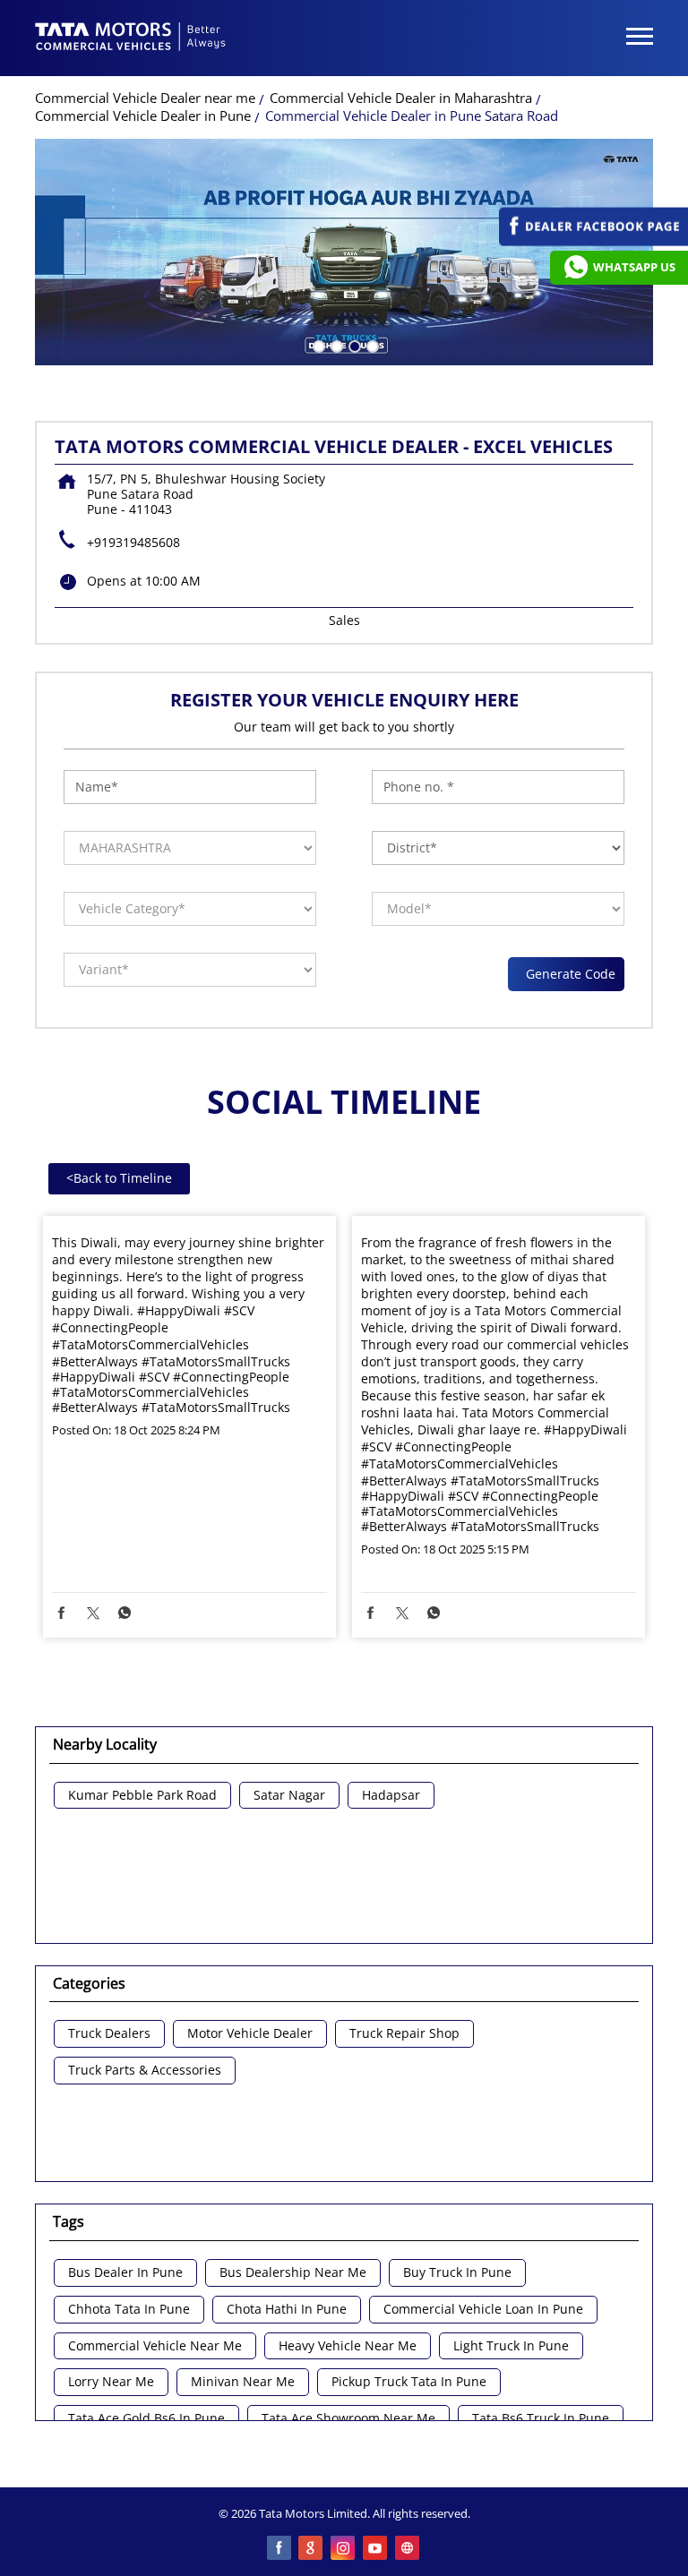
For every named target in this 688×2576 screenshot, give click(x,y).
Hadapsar (391, 1796)
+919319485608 (133, 542)
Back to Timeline (119, 1178)
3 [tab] (353, 345)
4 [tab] (371, 345)
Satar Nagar (289, 1796)
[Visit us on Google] (312, 2549)
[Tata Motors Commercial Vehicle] (131, 39)
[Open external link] (593, 241)
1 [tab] (317, 345)
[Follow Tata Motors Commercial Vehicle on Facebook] (279, 2549)
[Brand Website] (408, 2549)
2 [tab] (335, 345)
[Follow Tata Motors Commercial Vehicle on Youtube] (376, 2549)
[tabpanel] (344, 252)
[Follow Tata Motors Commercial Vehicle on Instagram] (344, 2549)
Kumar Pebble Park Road (142, 1796)
